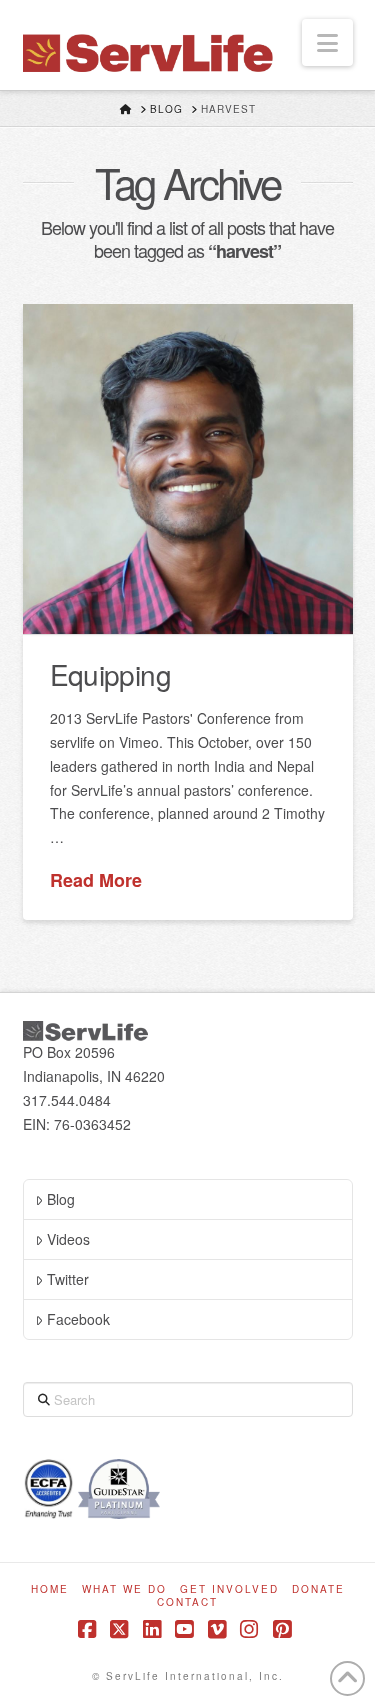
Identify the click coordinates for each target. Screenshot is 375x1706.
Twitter (68, 1279)
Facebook (78, 1319)
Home (50, 1589)
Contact (187, 1602)
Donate (318, 1589)
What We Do (124, 1589)
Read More (96, 880)
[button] (327, 42)
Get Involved (229, 1589)
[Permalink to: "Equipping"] (188, 469)
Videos (68, 1239)
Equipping (110, 674)
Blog (61, 1199)
